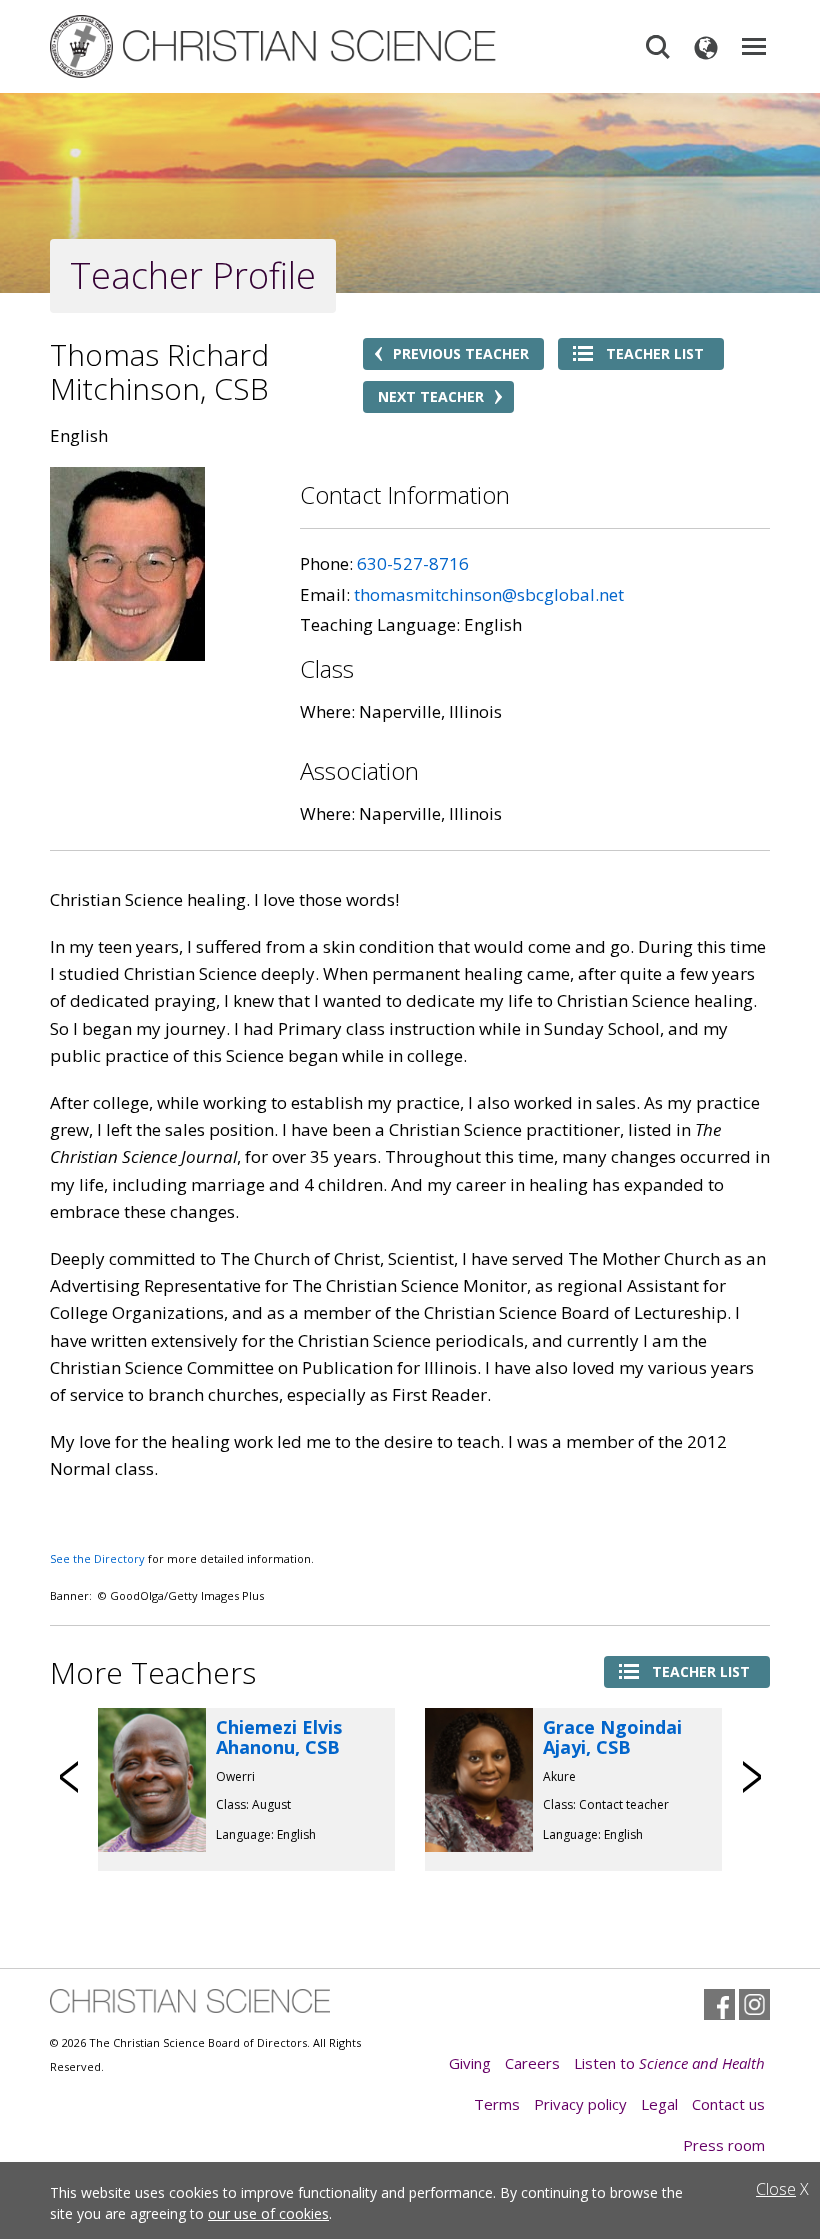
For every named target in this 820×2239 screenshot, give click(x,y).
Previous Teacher (461, 353)
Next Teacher (431, 396)
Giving (470, 2063)
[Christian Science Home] (275, 46)
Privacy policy (580, 2104)
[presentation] (70, 1777)
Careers (532, 2063)
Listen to (669, 2063)
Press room (724, 2145)
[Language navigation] (706, 47)
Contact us (728, 2104)
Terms (497, 2104)
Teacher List (655, 353)
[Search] (658, 47)
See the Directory (97, 1558)
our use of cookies (268, 2213)
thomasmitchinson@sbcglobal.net (489, 594)
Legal (659, 2104)
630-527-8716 (413, 563)
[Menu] (754, 47)
